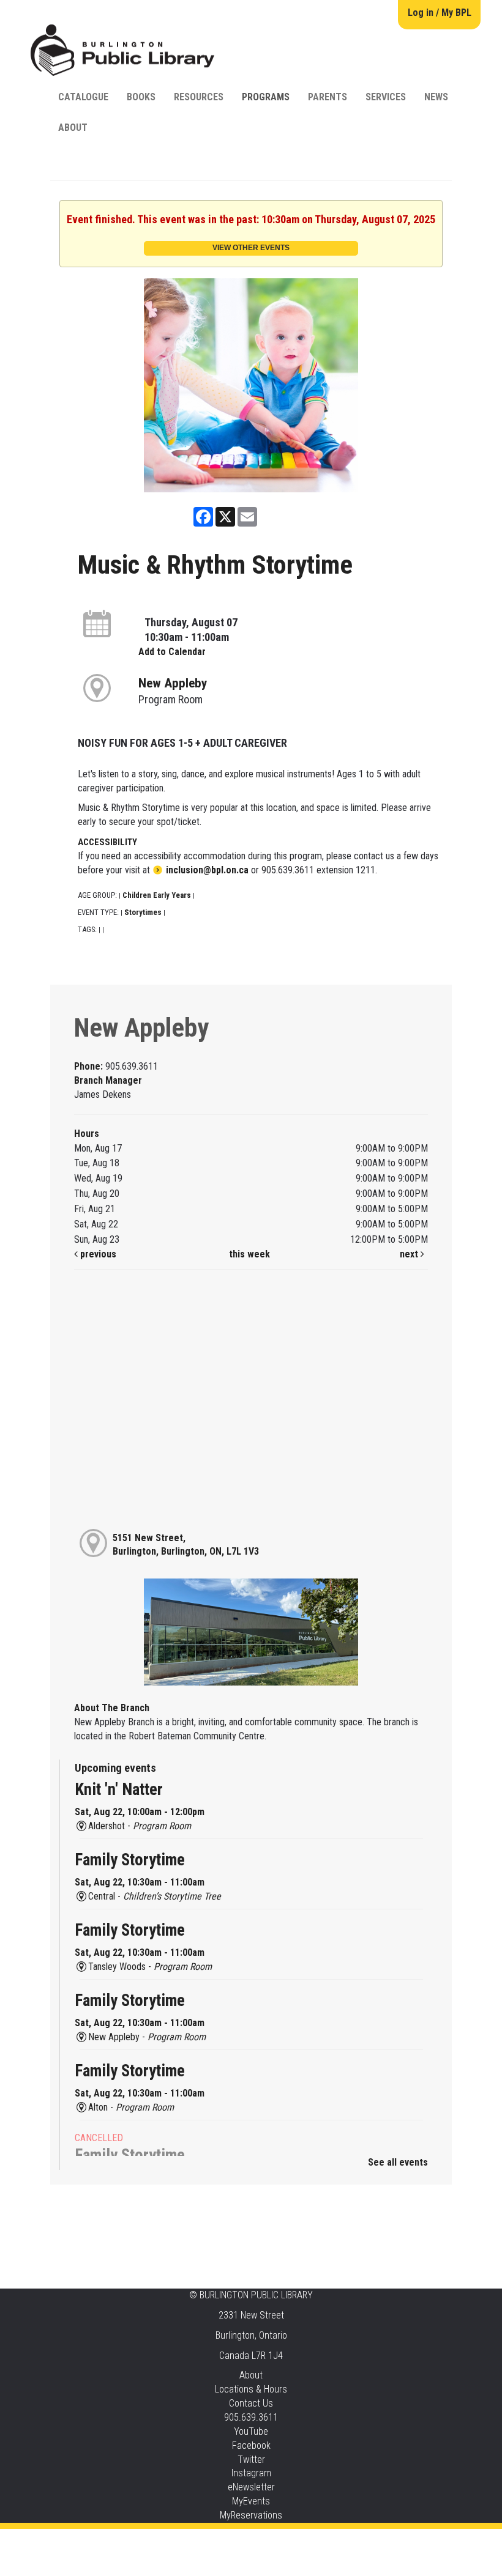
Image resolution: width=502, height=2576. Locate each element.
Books (141, 97)
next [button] (410, 1254)
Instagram (251, 2473)
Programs (266, 97)
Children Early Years (157, 895)
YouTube (251, 2431)
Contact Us (251, 2403)
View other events (251, 248)
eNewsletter (251, 2487)
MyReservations (251, 2515)
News (436, 97)
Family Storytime (130, 1860)
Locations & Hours (251, 2389)
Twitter (251, 2459)
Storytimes (143, 912)
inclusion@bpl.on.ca (207, 870)
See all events (398, 2162)
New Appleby (173, 683)
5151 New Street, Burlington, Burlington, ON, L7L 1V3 (186, 1545)
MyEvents (251, 2501)
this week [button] (249, 1254)
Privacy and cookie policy (202, 2541)
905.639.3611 (251, 2417)
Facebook (251, 2445)
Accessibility (276, 2541)
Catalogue (83, 97)
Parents (328, 97)
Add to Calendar (172, 652)
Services (386, 97)
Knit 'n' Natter (119, 1790)
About (73, 128)
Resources (199, 97)
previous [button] (97, 1254)
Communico (325, 2541)
